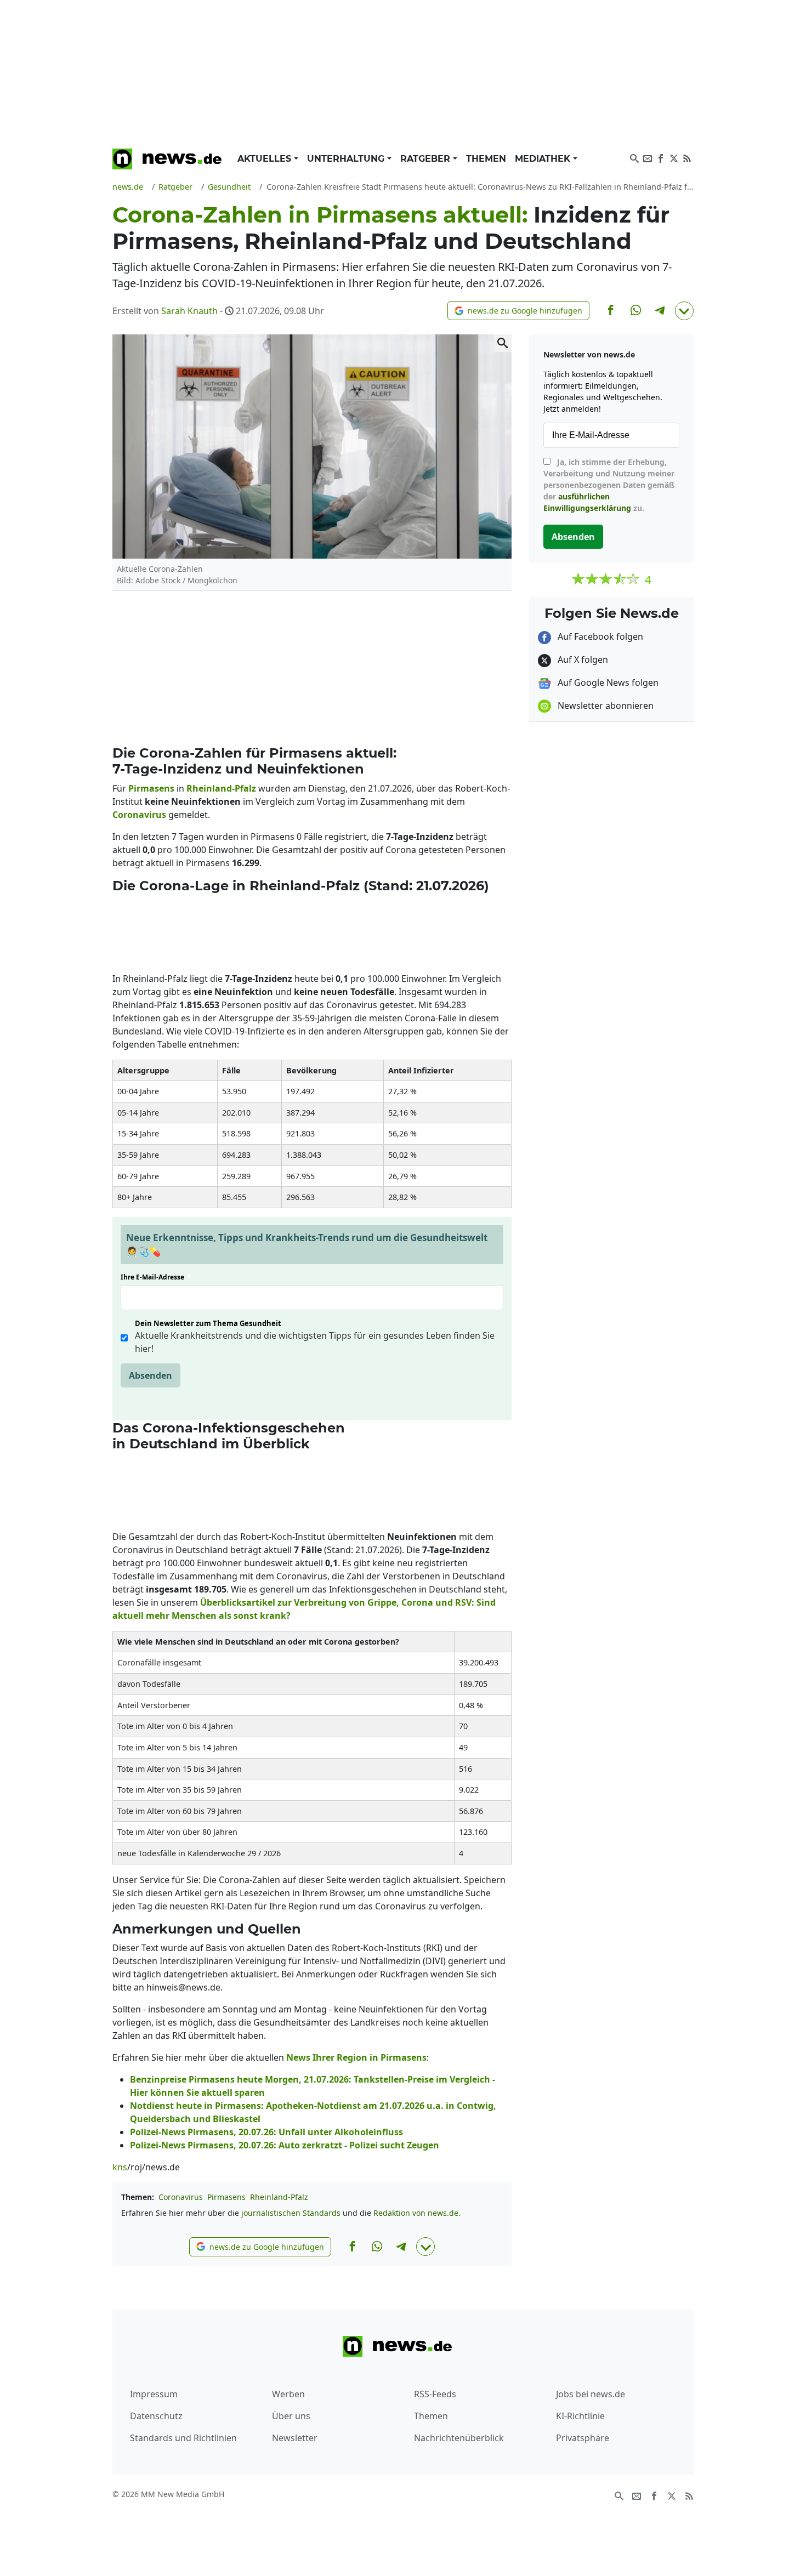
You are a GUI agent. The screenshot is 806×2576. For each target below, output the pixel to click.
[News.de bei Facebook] (661, 157)
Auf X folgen (582, 659)
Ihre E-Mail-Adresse (156, 1277)
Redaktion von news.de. (417, 2213)
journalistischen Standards (291, 2213)
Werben (288, 2394)
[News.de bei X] (674, 157)
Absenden (151, 1375)
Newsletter (295, 2438)
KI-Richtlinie (580, 2416)
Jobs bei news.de (591, 2394)
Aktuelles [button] (266, 159)
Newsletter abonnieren (604, 706)
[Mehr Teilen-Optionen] (684, 311)
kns (120, 2167)
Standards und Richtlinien (183, 2438)
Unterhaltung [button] (347, 159)
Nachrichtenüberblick (459, 2438)
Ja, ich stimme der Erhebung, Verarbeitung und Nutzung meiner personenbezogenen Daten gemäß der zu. (609, 485)
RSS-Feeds (435, 2394)
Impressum (154, 2394)
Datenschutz (156, 2416)
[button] (518, 311)
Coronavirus (181, 2197)
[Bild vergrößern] (503, 343)
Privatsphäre (583, 2438)
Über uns (291, 2416)
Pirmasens (226, 2197)
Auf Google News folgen (607, 683)
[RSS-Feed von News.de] (687, 157)
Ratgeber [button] (427, 159)
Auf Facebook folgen (599, 636)
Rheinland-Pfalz (279, 2197)
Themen (486, 159)
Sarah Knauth (189, 311)
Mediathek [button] (544, 159)
